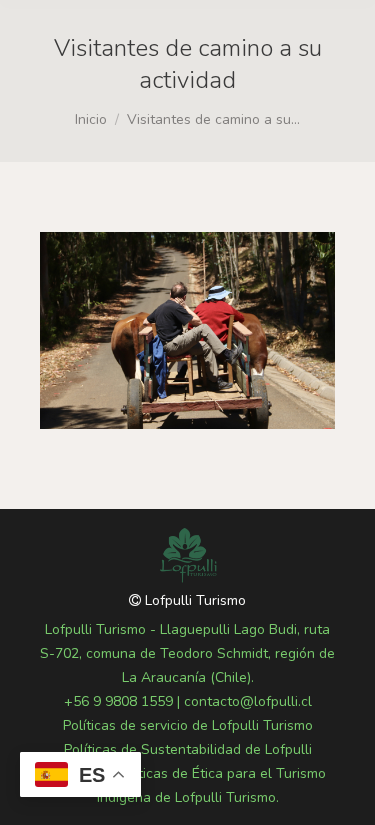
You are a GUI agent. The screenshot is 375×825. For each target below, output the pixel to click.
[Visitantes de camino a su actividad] (187, 330)
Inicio (91, 119)
